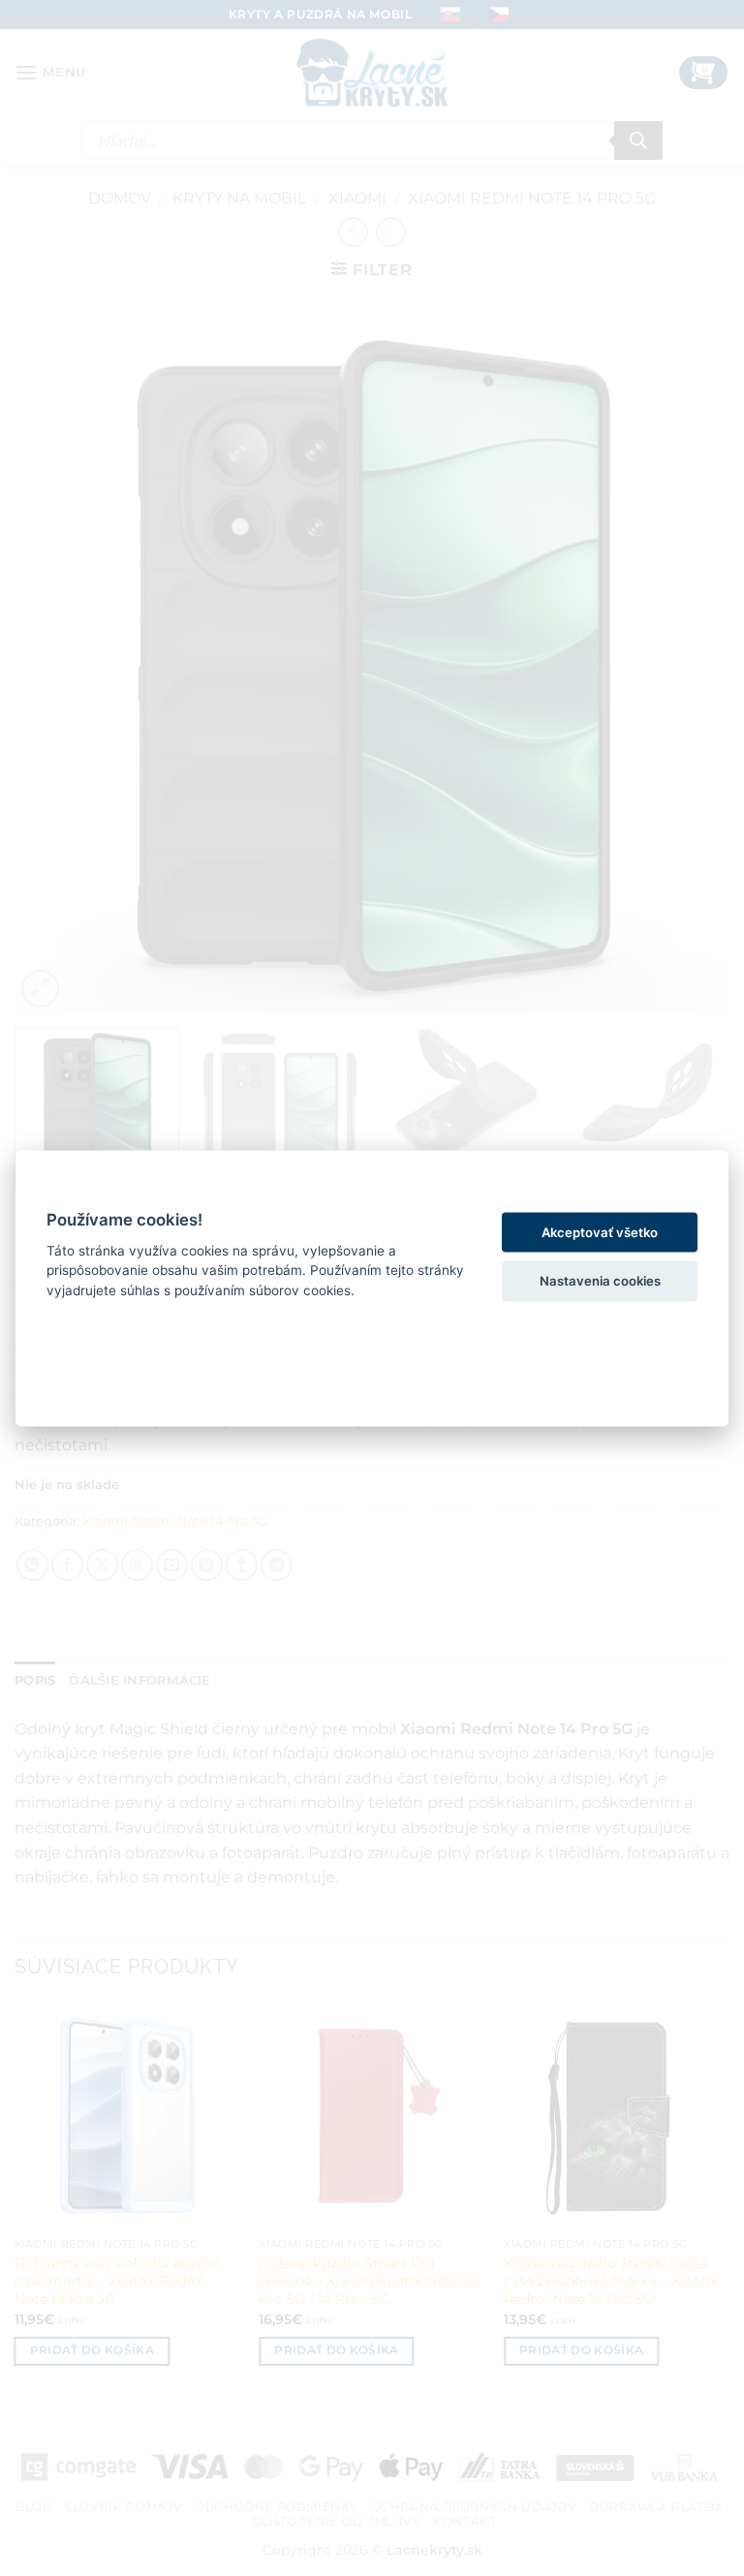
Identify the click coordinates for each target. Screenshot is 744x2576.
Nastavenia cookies (600, 1280)
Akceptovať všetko (600, 1231)
